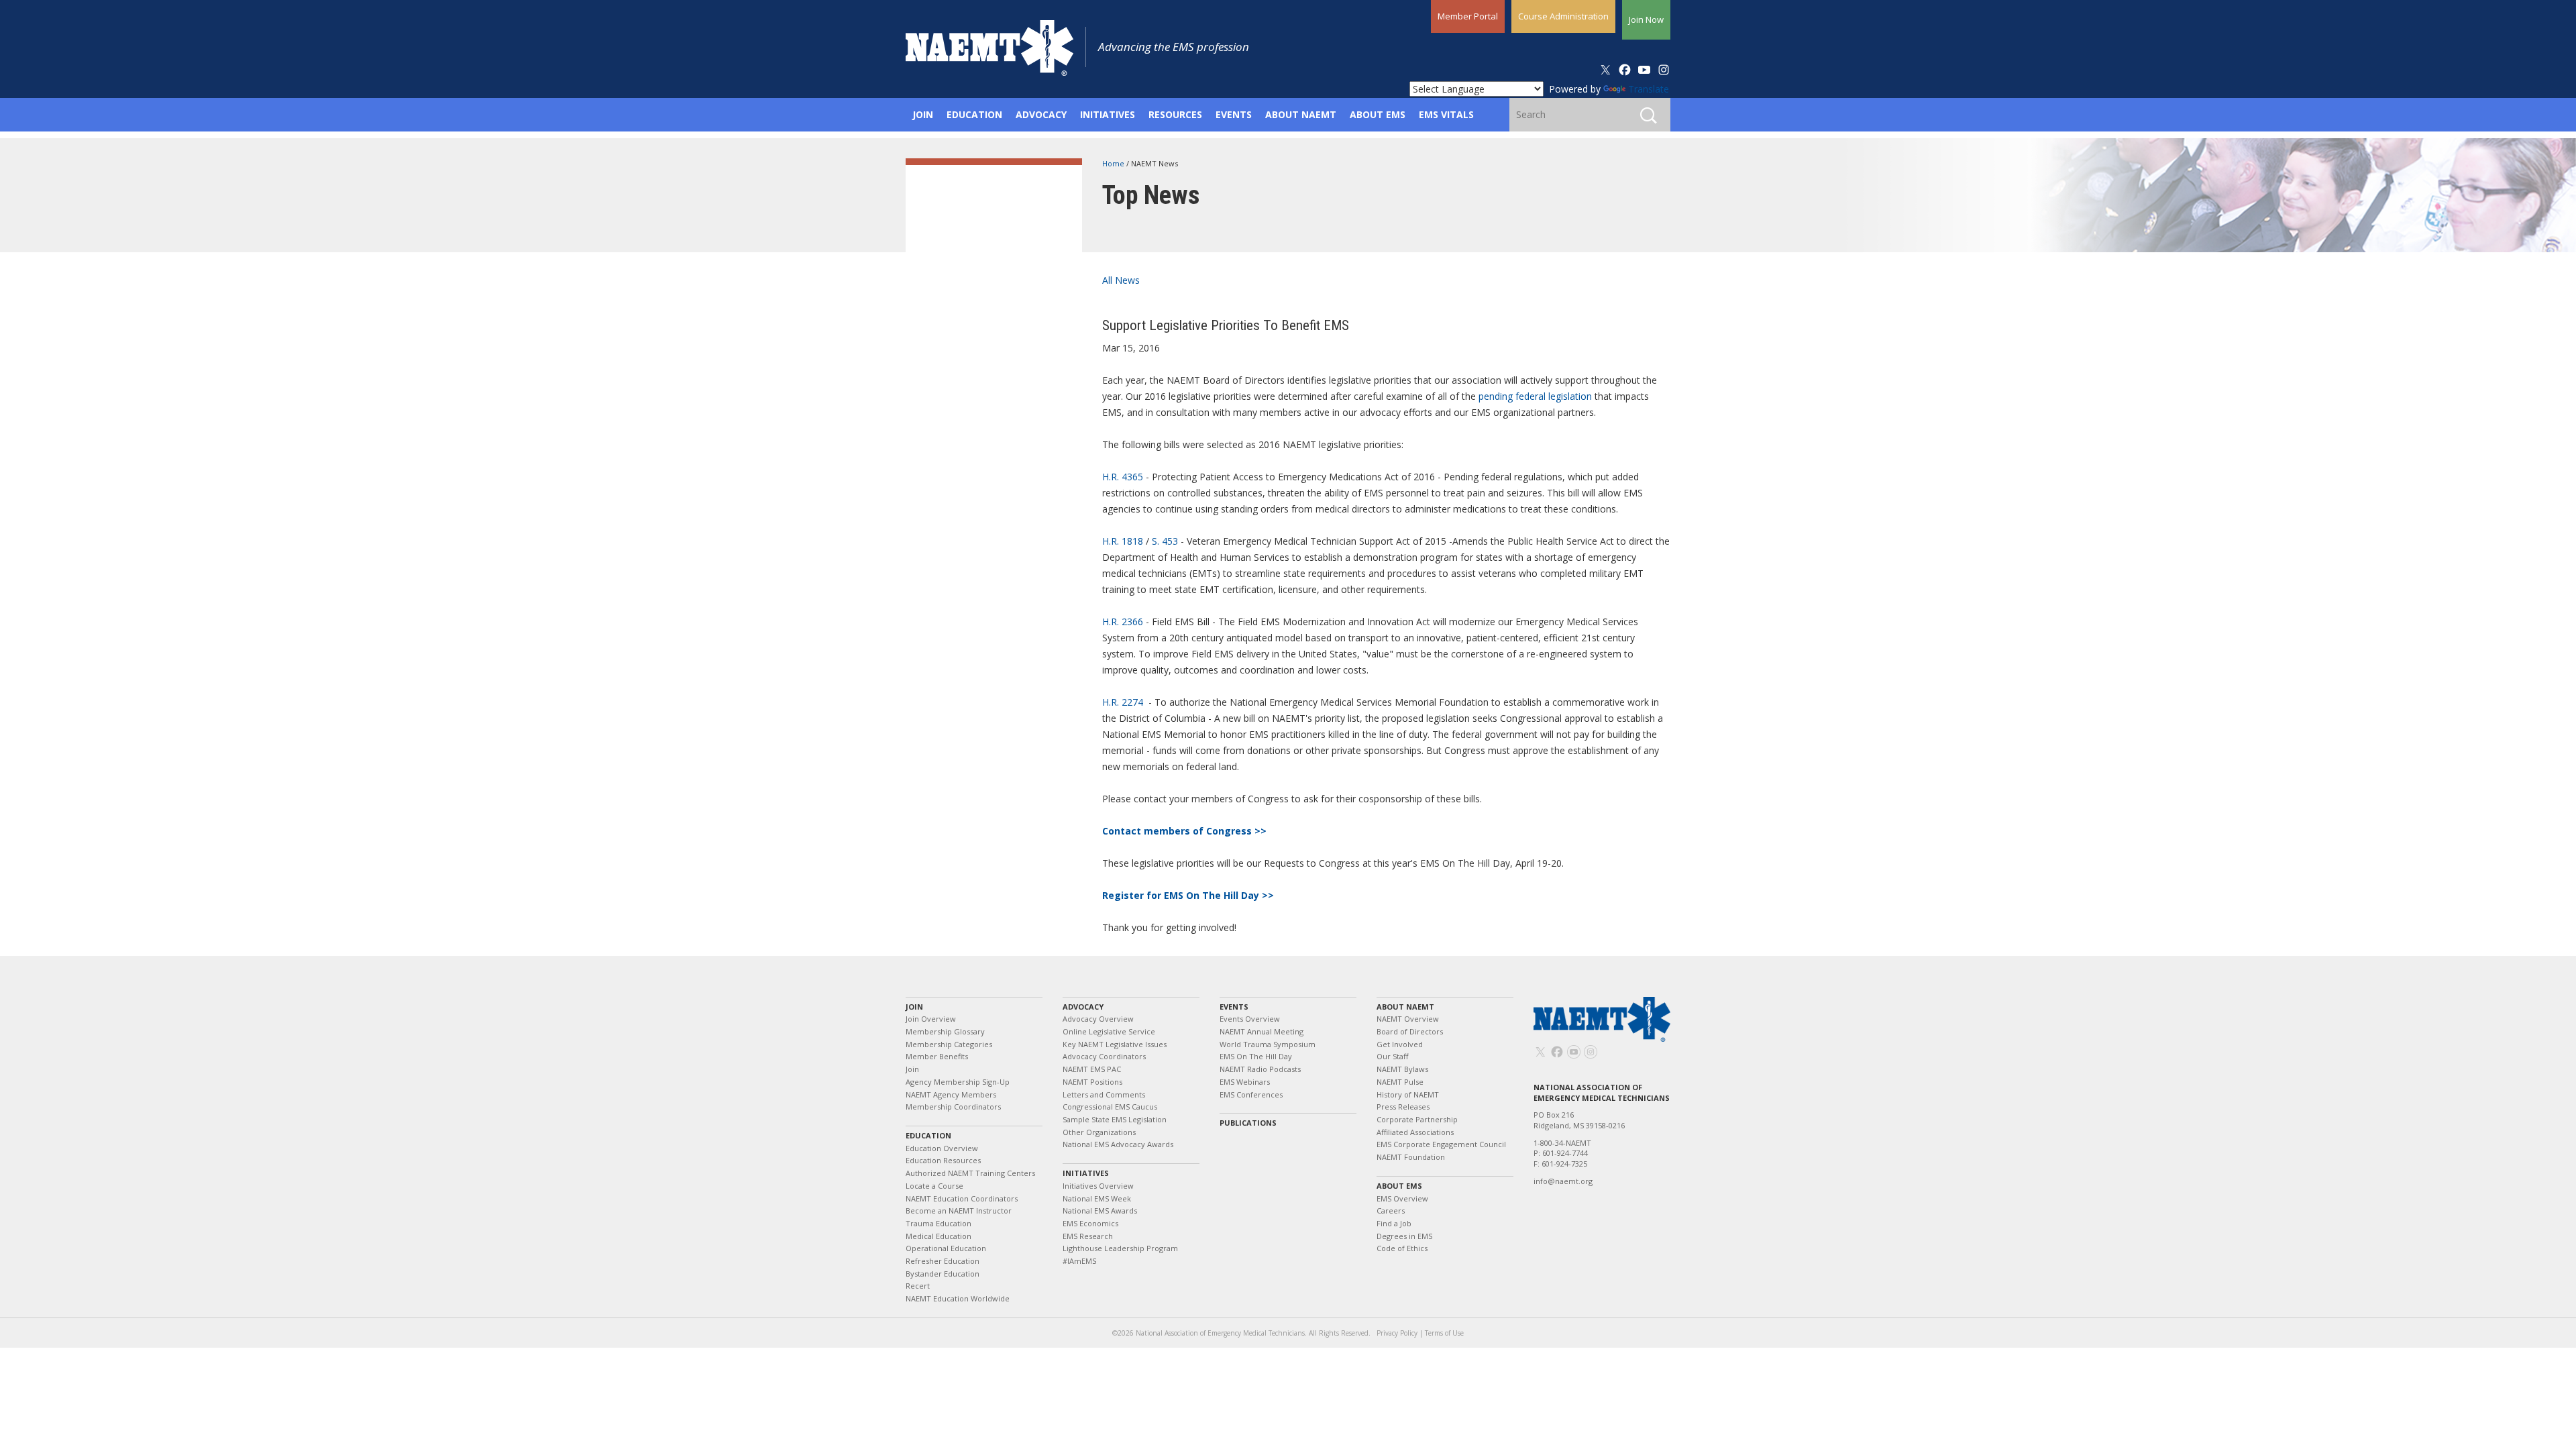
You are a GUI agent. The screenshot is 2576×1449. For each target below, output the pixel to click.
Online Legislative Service (1109, 1031)
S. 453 (1165, 541)
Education (928, 1135)
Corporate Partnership (1417, 1119)
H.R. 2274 (1123, 702)
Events (1234, 1007)
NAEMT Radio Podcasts (1260, 1069)
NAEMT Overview (1408, 1019)
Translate (1649, 89)
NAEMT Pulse (1400, 1082)
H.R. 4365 (1123, 477)
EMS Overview (1402, 1198)
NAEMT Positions (1092, 1082)
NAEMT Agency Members (951, 1094)
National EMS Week (1097, 1198)
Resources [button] (1175, 114)
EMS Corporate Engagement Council (1441, 1144)
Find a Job (1394, 1223)
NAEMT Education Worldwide (958, 1298)
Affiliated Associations (1415, 1132)
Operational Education (946, 1248)
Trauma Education (938, 1223)
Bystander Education (943, 1274)
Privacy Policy (1397, 1333)
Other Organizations (1099, 1132)
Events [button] (1234, 114)
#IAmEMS (1079, 1261)
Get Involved (1400, 1044)
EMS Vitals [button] (1446, 114)
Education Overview (942, 1148)
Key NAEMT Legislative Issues (1115, 1044)
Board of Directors (1410, 1031)
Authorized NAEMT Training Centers (970, 1173)
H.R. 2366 (1123, 622)
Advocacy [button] (1041, 114)
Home (1114, 163)
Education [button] (974, 114)
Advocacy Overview (1098, 1019)
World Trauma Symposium (1268, 1044)
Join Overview (931, 1019)
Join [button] (923, 114)
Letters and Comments (1104, 1094)
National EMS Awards (1100, 1211)
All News (1121, 280)
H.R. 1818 (1123, 541)
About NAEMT (1405, 1007)
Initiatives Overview (1098, 1186)
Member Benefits (937, 1056)
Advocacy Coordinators (1104, 1056)
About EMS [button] (1378, 114)
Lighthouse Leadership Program (1120, 1248)
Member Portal (1468, 16)
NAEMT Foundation (1411, 1157)
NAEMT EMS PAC (1092, 1069)
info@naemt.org (1563, 1181)
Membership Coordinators (953, 1107)
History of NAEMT (1408, 1094)
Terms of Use (1444, 1333)
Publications (1248, 1123)
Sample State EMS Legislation (1115, 1119)
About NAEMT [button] (1301, 114)
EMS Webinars (1245, 1082)
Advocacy (1083, 1007)
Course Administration (1563, 16)
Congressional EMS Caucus (1110, 1107)
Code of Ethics (1402, 1248)
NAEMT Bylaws (1402, 1069)
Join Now (1646, 19)
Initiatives (1086, 1173)
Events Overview (1250, 1019)
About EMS (1399, 1186)
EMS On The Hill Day (1256, 1056)
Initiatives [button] (1108, 114)
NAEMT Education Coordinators (962, 1198)
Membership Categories (949, 1044)
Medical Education (938, 1236)
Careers (1391, 1211)
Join (914, 1007)
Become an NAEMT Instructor (959, 1211)
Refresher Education (943, 1261)
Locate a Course (934, 1186)
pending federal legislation (1535, 396)
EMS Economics (1090, 1223)
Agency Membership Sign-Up (958, 1082)
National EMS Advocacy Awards (1118, 1144)
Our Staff (1392, 1056)
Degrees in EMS (1404, 1236)
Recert (918, 1286)
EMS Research (1088, 1236)
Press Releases (1403, 1107)
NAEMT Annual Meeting (1262, 1031)
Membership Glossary (945, 1031)
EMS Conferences (1251, 1094)
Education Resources (943, 1160)
